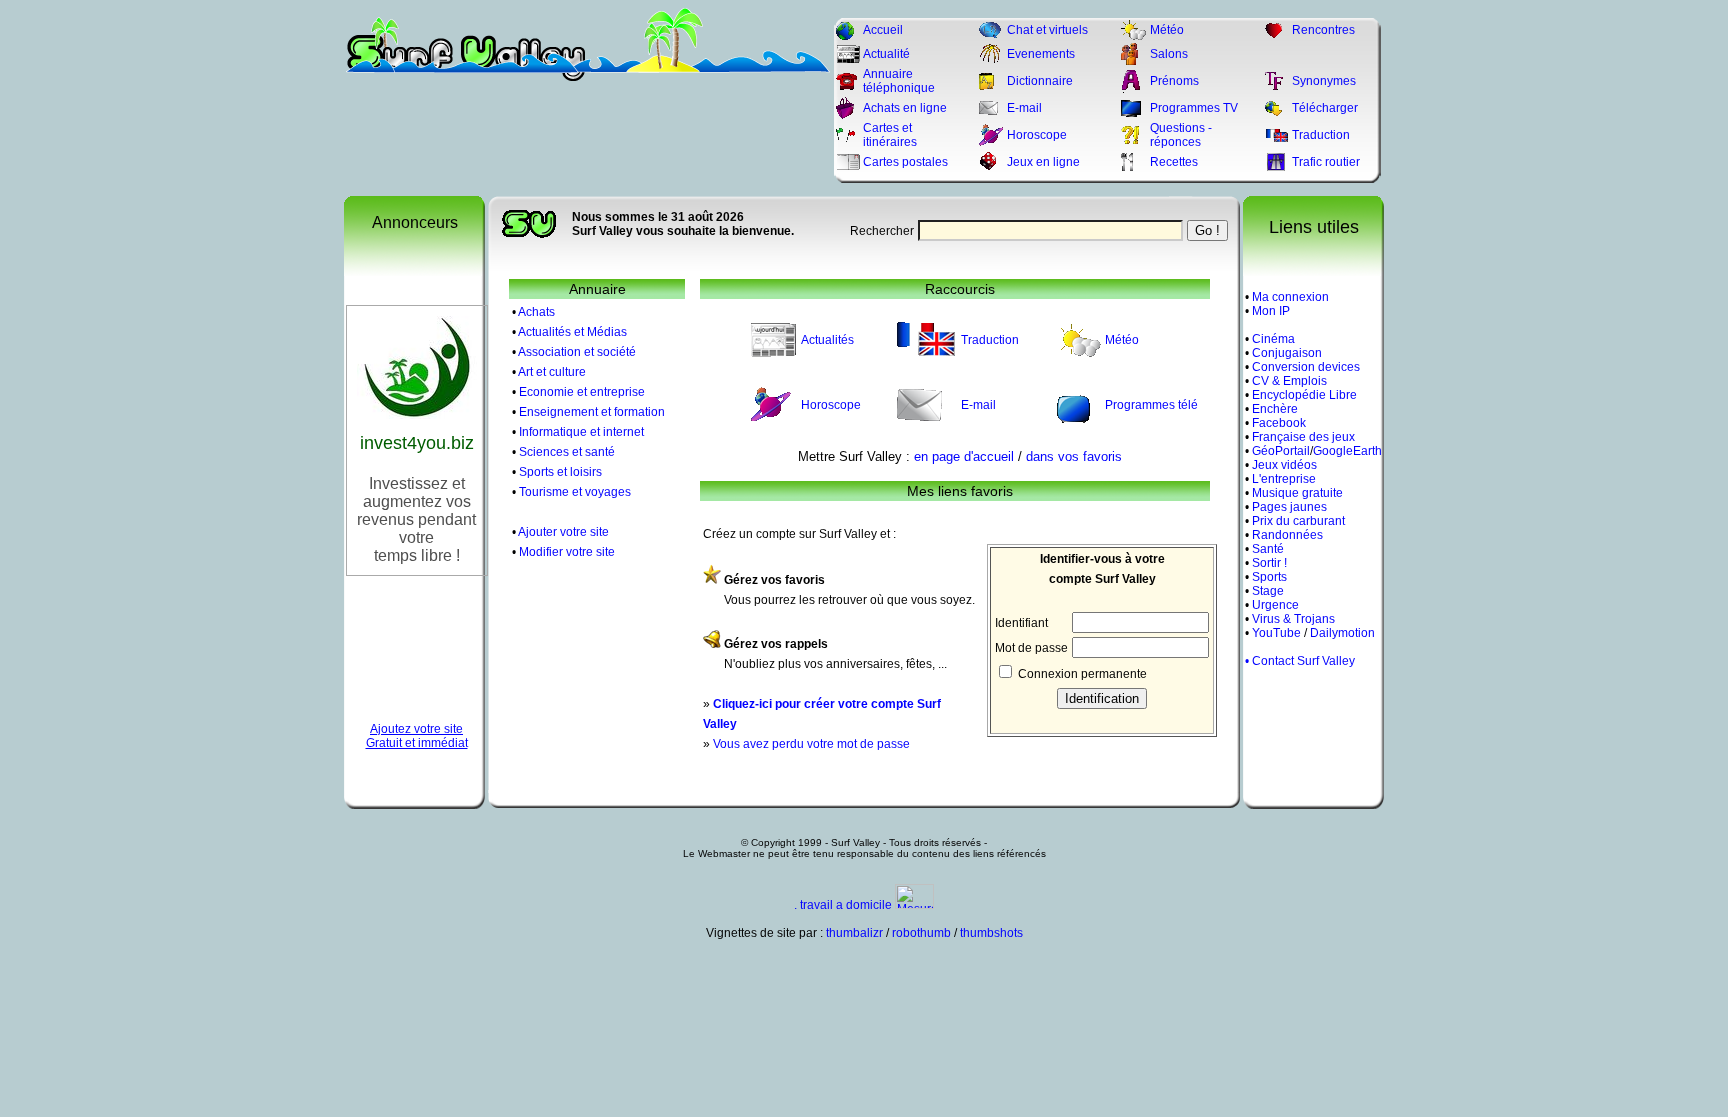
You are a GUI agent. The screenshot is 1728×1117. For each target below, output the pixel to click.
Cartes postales (905, 162)
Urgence (1275, 605)
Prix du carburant (1298, 521)
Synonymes (1324, 81)
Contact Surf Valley (1303, 661)
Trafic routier (1326, 162)
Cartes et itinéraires (890, 135)
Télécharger (1325, 108)
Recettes (1174, 162)
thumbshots (991, 933)
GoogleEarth (1347, 451)
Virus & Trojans (1293, 619)
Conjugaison (1287, 353)
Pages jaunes (1289, 507)
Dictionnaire (1040, 81)
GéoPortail (1281, 451)
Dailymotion (1342, 633)
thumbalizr (854, 933)
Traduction (1321, 135)
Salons (1169, 54)
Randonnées (1287, 535)
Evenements (1041, 54)
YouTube (1276, 633)
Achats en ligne (905, 108)
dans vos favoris (1074, 456)
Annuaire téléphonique (899, 81)
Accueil (883, 30)
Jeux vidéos (1284, 465)
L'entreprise (1284, 479)
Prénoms (1174, 81)
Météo (1167, 30)
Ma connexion (1290, 297)
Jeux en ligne (1043, 162)
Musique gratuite (1297, 493)
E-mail (1024, 108)
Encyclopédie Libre (1304, 395)
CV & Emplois (1289, 381)
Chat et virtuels (1047, 30)
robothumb (921, 933)
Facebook (1279, 423)
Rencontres (1323, 30)
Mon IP (1271, 311)
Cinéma (1273, 339)
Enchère (1275, 409)
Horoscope (1037, 135)
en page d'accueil (964, 456)
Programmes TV (1194, 108)
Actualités (827, 340)
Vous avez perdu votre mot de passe (811, 744)
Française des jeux (1303, 437)
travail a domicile (846, 905)
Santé (1268, 549)
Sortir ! (1269, 563)
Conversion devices (1306, 367)
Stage (1268, 591)
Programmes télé (1151, 405)
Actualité (886, 54)
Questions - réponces (1181, 135)
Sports (1269, 577)
